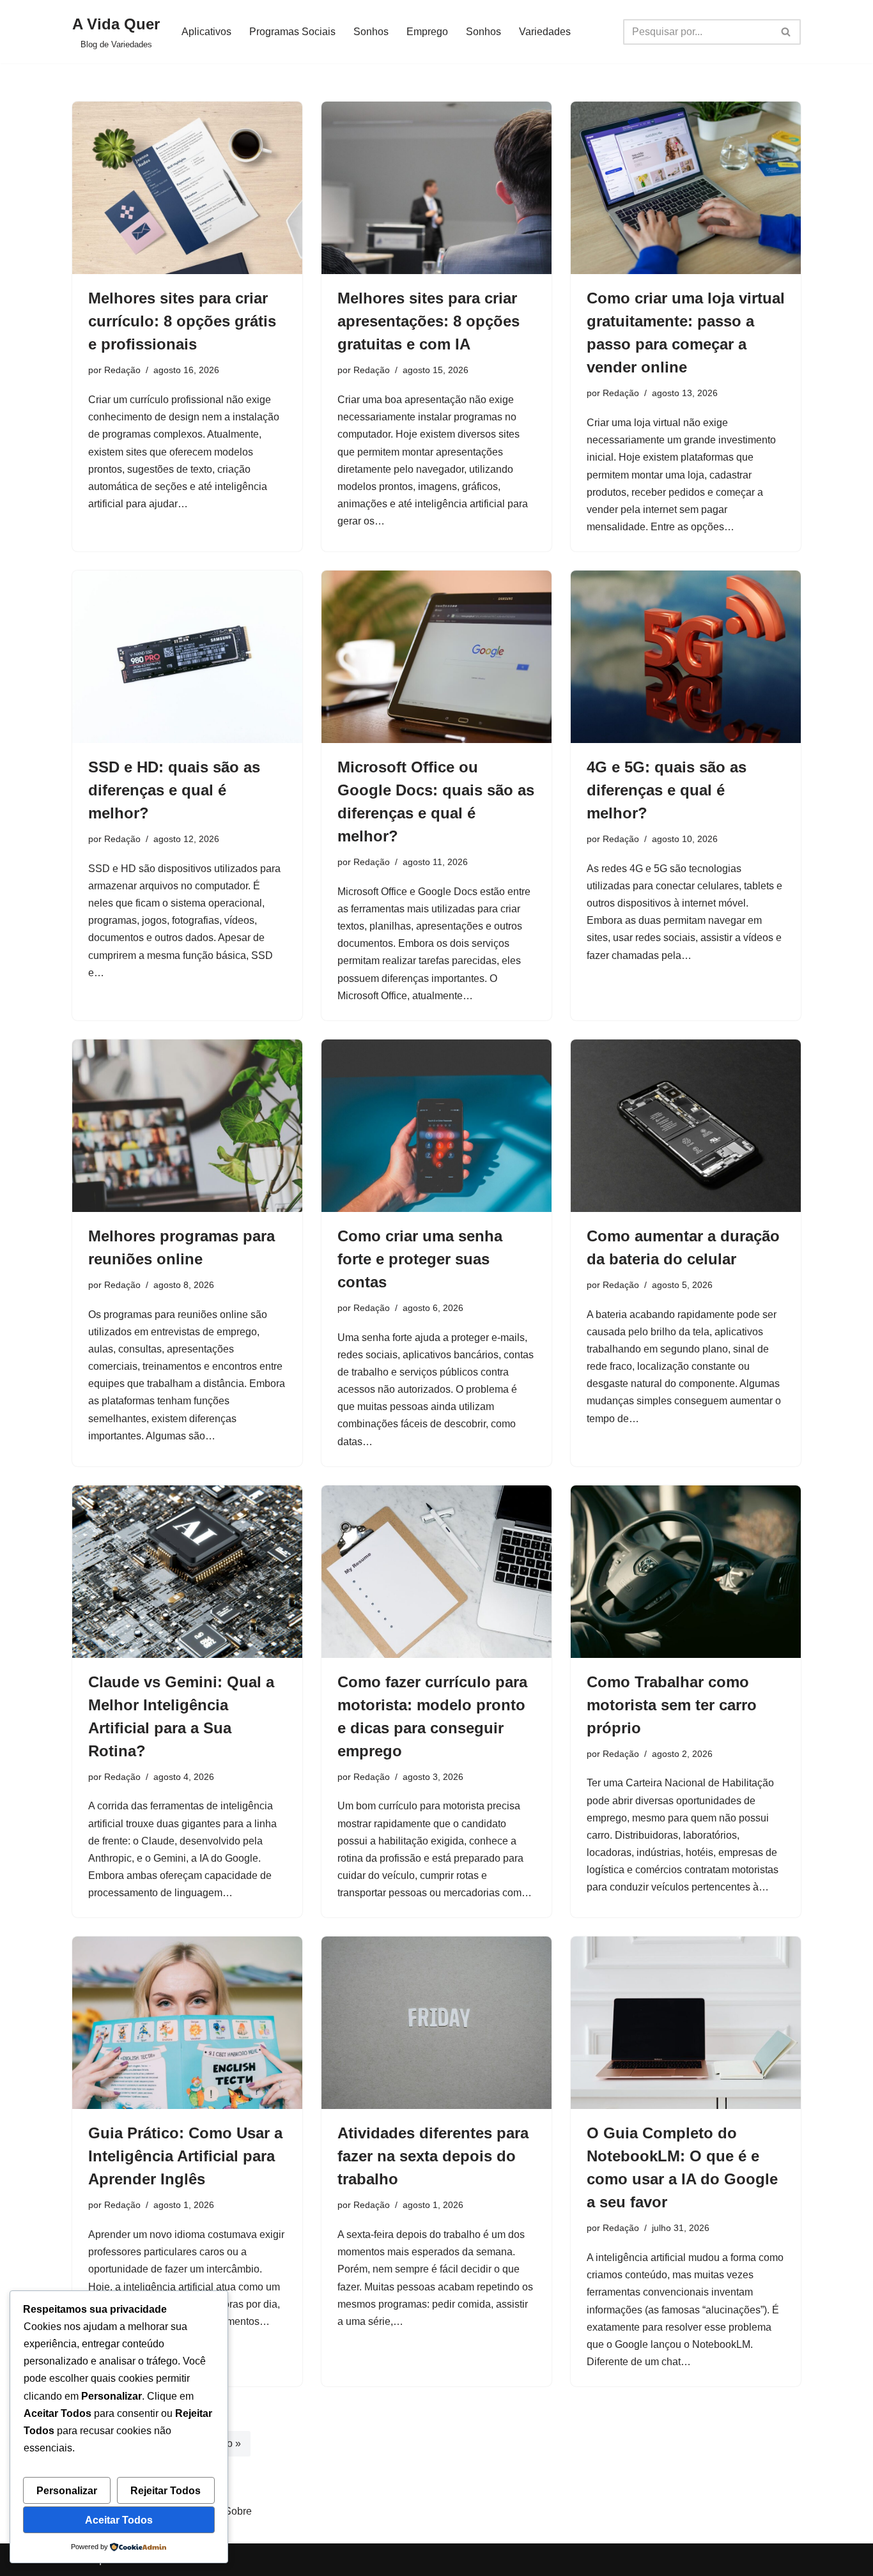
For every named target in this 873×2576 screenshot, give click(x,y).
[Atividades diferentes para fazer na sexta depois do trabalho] (436, 2023)
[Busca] (786, 32)
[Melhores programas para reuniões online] (187, 1126)
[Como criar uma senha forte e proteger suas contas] (436, 1126)
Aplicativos (206, 32)
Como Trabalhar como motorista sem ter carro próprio (672, 1705)
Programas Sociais (292, 32)
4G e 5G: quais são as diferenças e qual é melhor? (667, 790)
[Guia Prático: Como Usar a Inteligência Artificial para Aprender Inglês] (187, 2023)
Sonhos (371, 32)
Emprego (427, 32)
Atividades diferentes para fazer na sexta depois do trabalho (433, 2156)
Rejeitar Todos (166, 2491)
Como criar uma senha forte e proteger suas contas (420, 1259)
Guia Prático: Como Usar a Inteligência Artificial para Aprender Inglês (185, 2156)
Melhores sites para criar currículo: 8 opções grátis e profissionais (182, 321)
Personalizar (67, 2491)
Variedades (545, 32)
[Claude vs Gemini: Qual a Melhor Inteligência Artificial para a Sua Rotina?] (187, 1572)
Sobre (238, 2511)
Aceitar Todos (119, 2520)
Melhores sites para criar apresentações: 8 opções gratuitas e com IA (429, 321)
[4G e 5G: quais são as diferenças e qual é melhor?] (686, 657)
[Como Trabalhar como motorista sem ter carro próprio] (686, 1572)
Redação (122, 370)
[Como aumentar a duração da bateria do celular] (686, 1126)
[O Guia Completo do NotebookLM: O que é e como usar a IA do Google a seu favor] (686, 2023)
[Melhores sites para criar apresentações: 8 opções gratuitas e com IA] (436, 188)
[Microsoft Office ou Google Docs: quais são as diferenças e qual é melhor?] (436, 657)
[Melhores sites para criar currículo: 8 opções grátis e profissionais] (187, 188)
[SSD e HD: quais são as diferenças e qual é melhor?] (187, 657)
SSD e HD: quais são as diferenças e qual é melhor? (174, 790)
